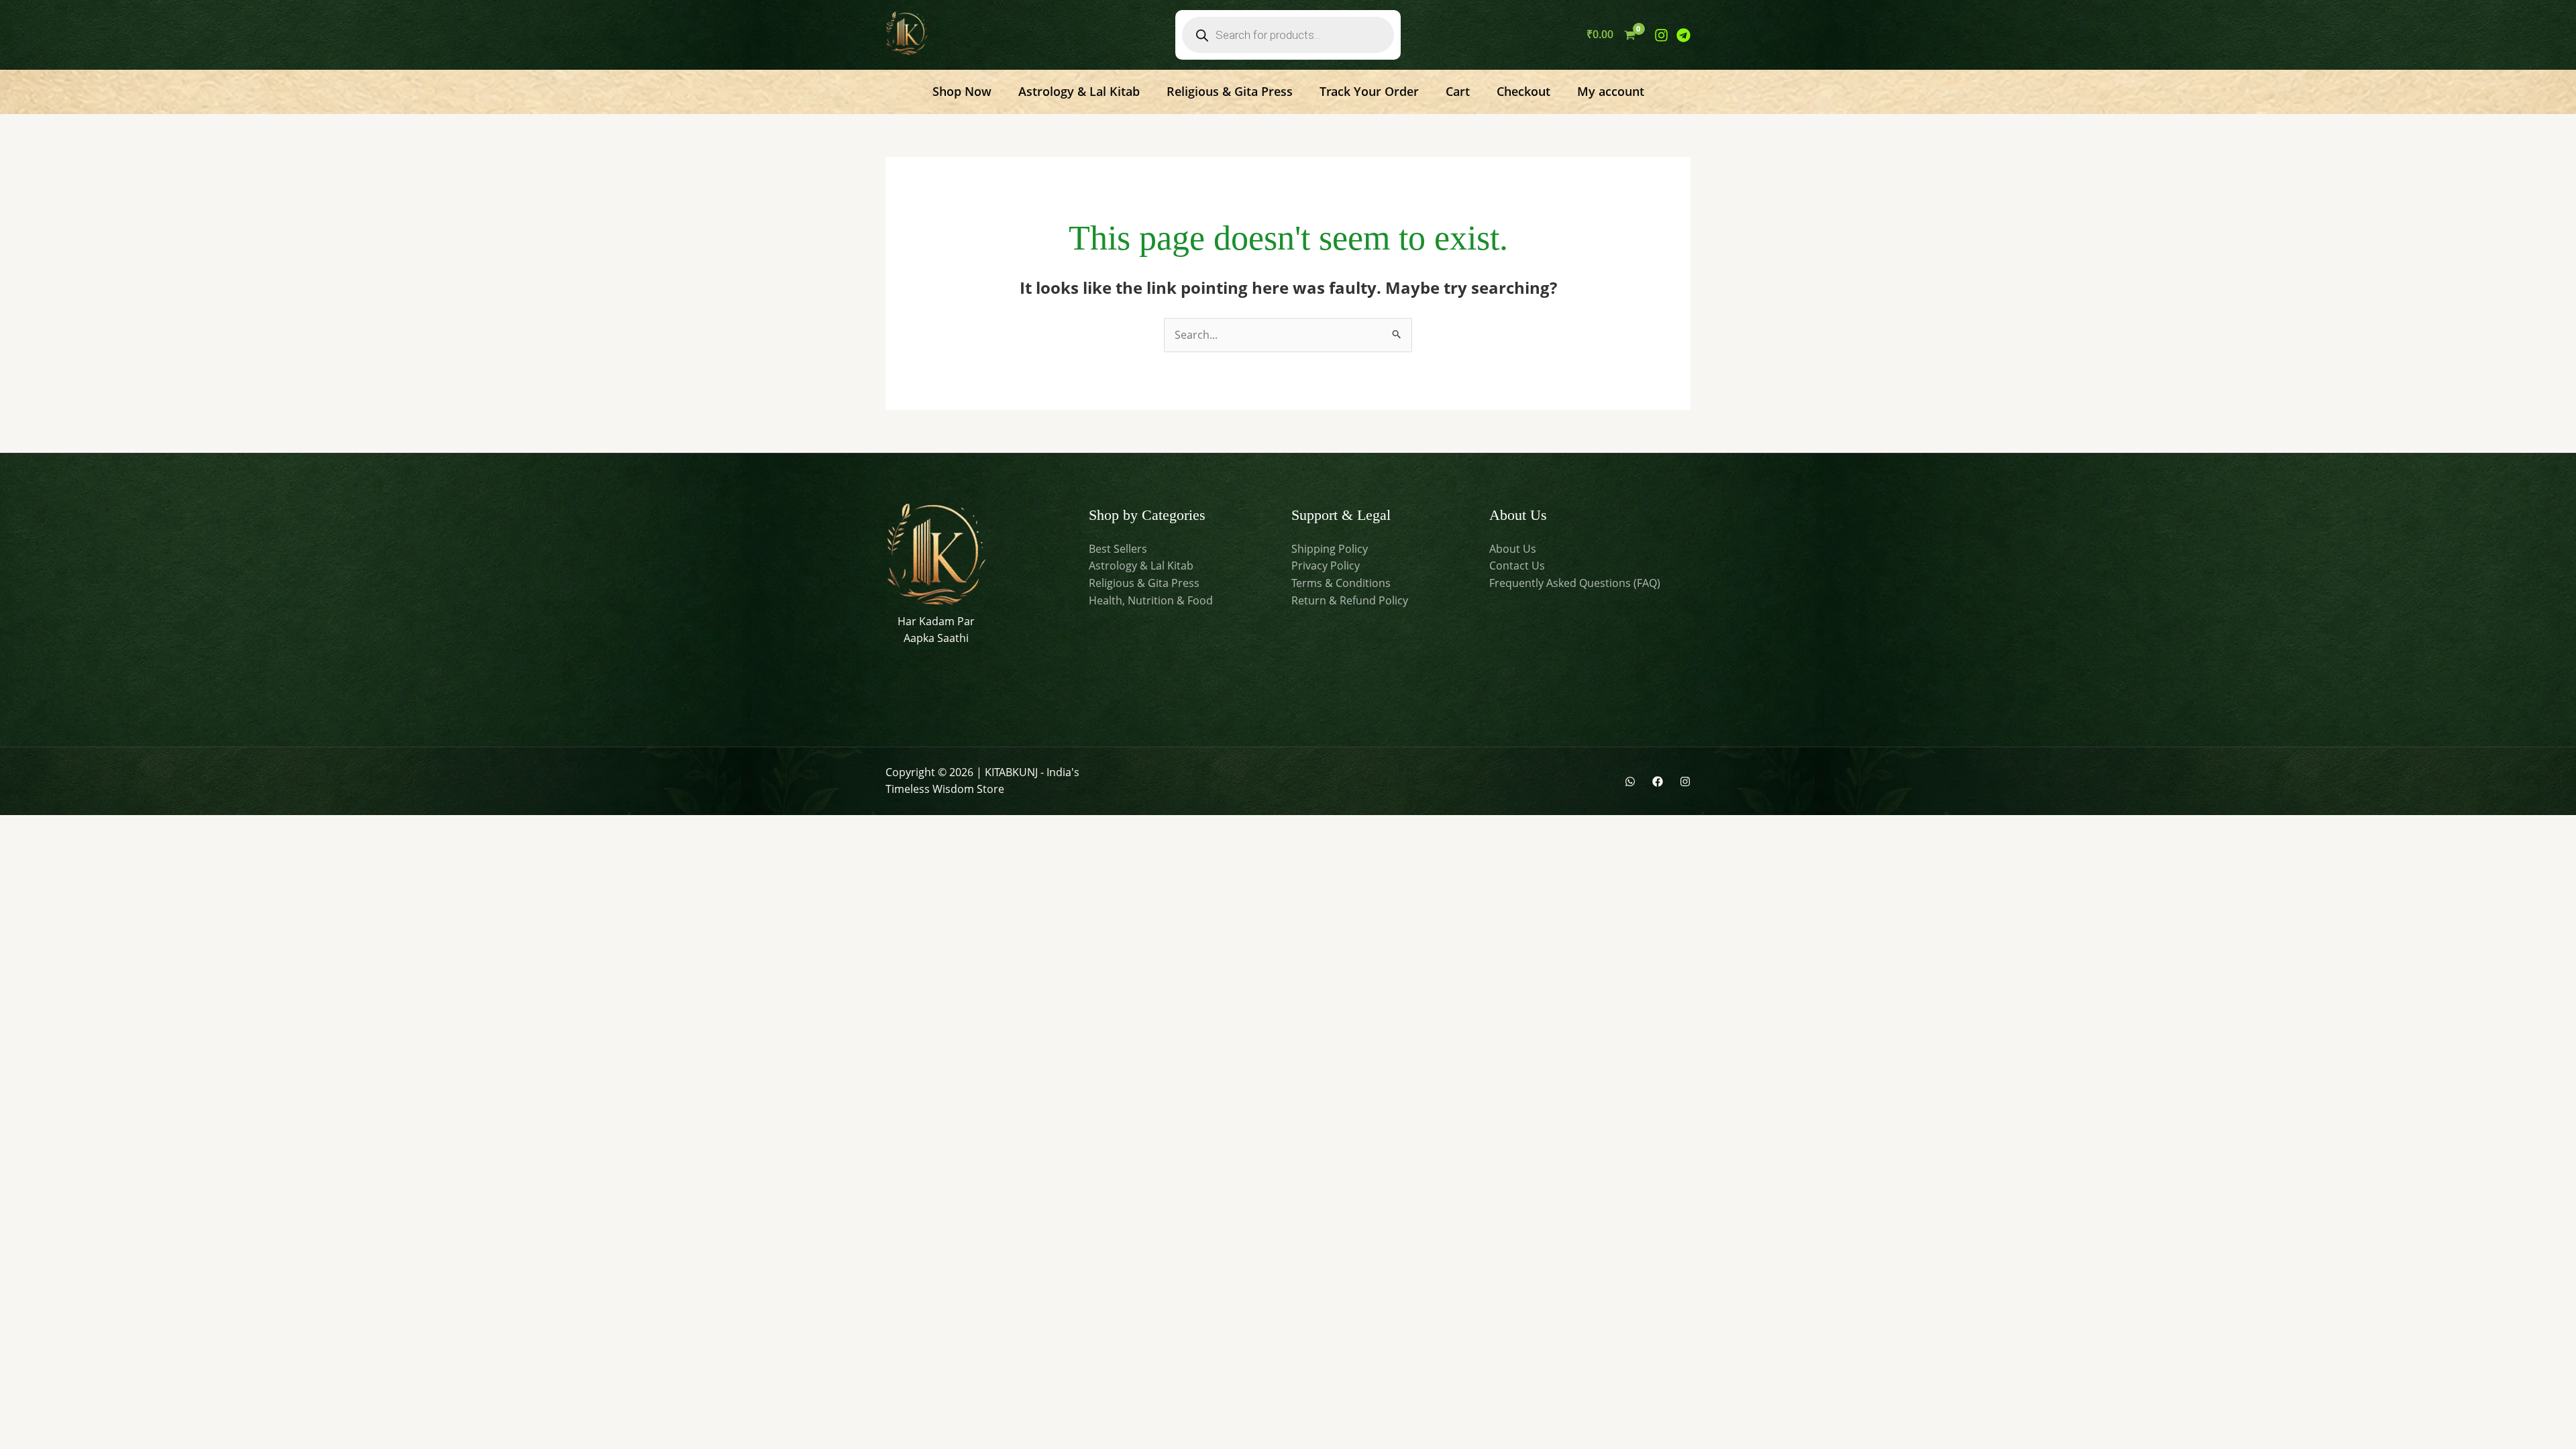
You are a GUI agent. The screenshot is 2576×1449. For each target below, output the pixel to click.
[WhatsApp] (1630, 782)
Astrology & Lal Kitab (1079, 91)
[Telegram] (1683, 35)
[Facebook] (1658, 782)
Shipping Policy (1330, 549)
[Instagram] (1661, 35)
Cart (1458, 91)
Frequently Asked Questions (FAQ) (1575, 583)
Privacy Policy (1326, 566)
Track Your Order (1369, 91)
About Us (1513, 549)
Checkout (1523, 91)
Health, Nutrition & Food (1151, 600)
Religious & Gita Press (1230, 91)
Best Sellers (1118, 549)
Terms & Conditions (1341, 583)
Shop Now (962, 91)
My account (1611, 91)
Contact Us (1517, 566)
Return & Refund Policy (1350, 600)
